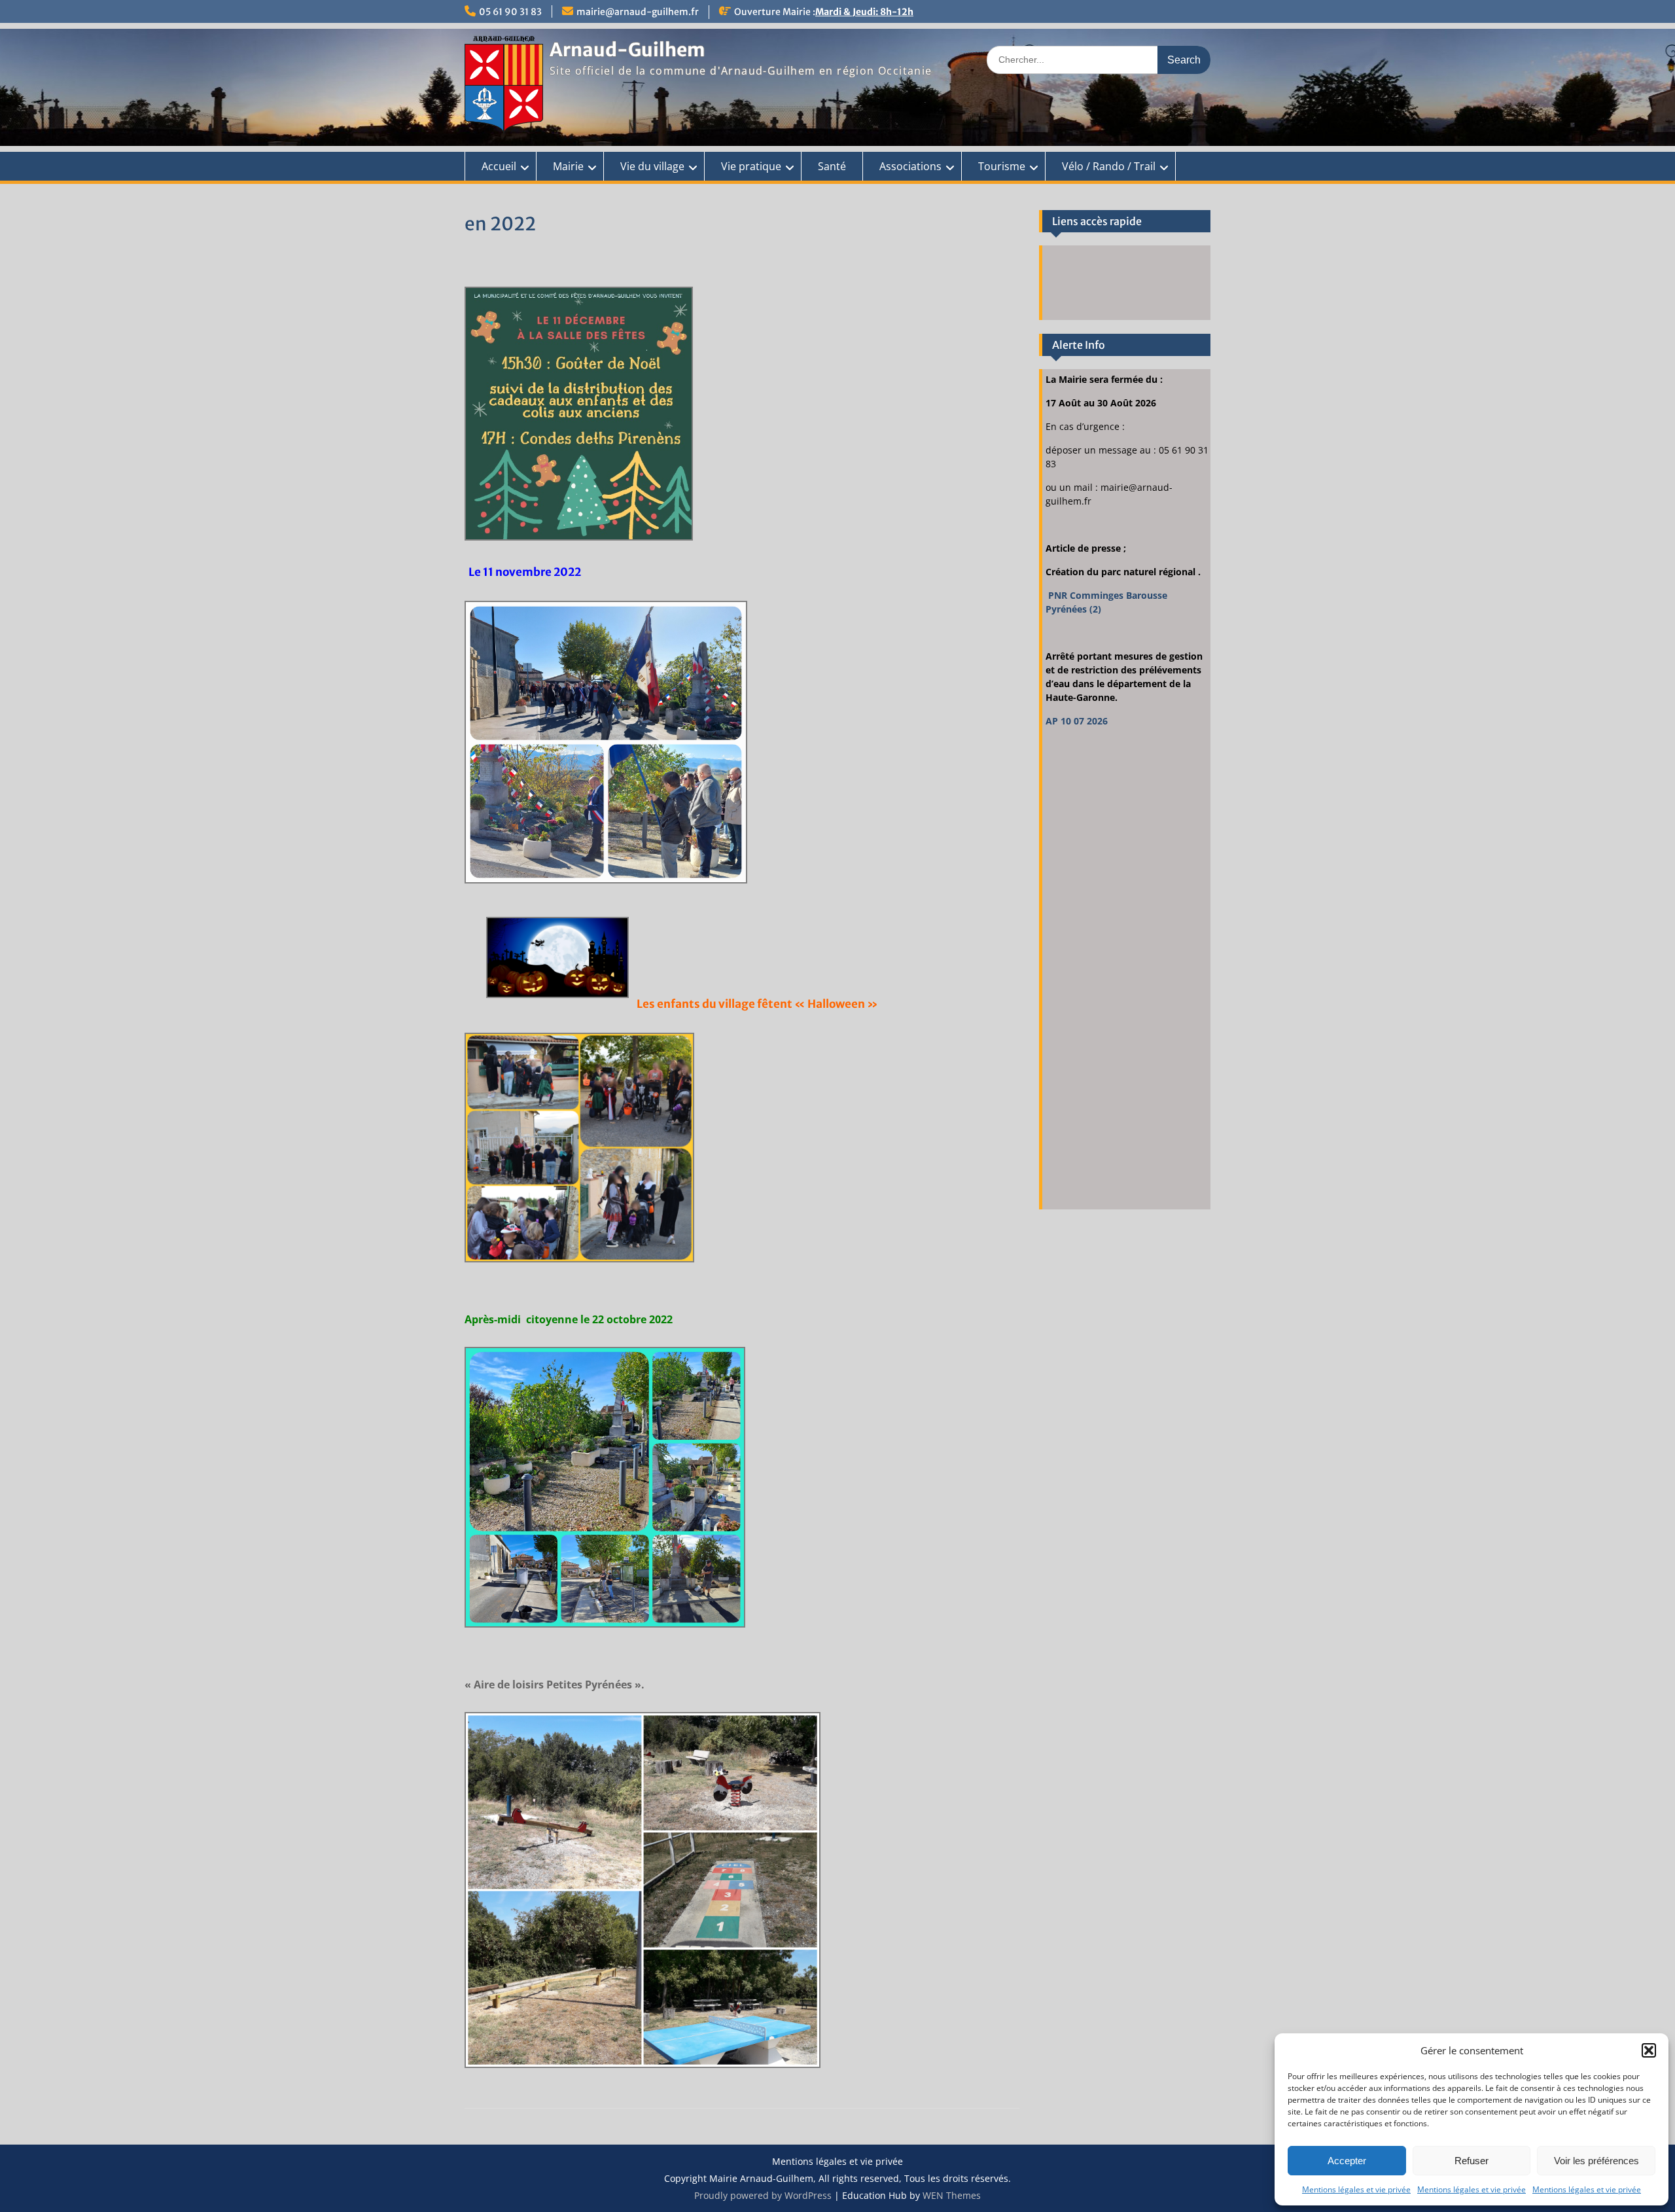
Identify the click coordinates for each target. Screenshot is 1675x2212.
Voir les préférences (1596, 2161)
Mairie (568, 166)
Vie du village (652, 166)
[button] (1649, 2050)
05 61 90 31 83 (510, 12)
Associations (910, 166)
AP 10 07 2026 (1077, 721)
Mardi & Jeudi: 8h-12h (864, 12)
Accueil (499, 166)
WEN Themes (952, 2195)
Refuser (1472, 2161)
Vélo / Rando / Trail (1109, 166)
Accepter (1347, 2161)
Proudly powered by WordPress (763, 2195)
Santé (832, 166)
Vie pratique (751, 166)
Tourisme (1002, 166)
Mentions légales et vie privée (1356, 2189)
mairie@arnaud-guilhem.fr (638, 12)
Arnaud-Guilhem (627, 50)
